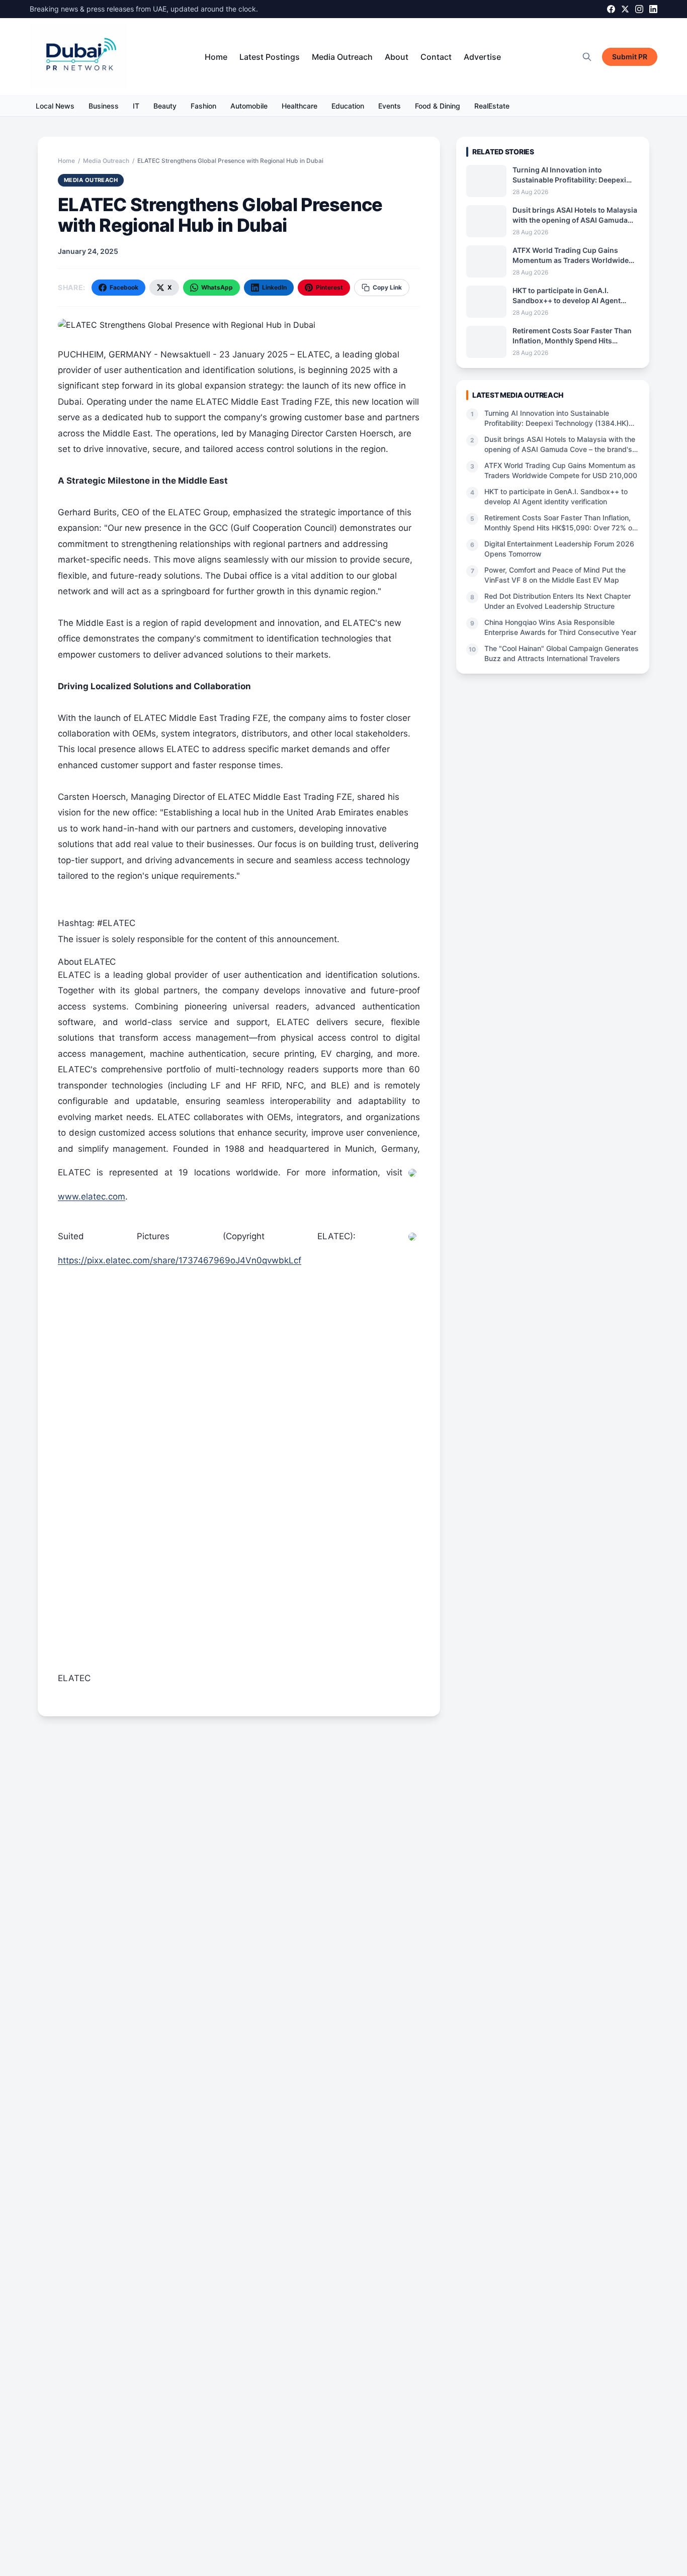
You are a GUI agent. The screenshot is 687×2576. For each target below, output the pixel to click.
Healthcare (299, 106)
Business (104, 106)
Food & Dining (438, 106)
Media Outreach (342, 57)
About (397, 57)
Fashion (203, 106)
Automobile (249, 106)
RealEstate (492, 106)
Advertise (482, 57)
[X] (625, 9)
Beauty (165, 106)
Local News (55, 106)
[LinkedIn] (653, 9)
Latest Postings (270, 57)
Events (390, 106)
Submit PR (630, 57)
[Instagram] (639, 9)
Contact (436, 57)
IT (136, 106)
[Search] (587, 57)
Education (348, 106)
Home (216, 57)
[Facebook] (611, 9)
